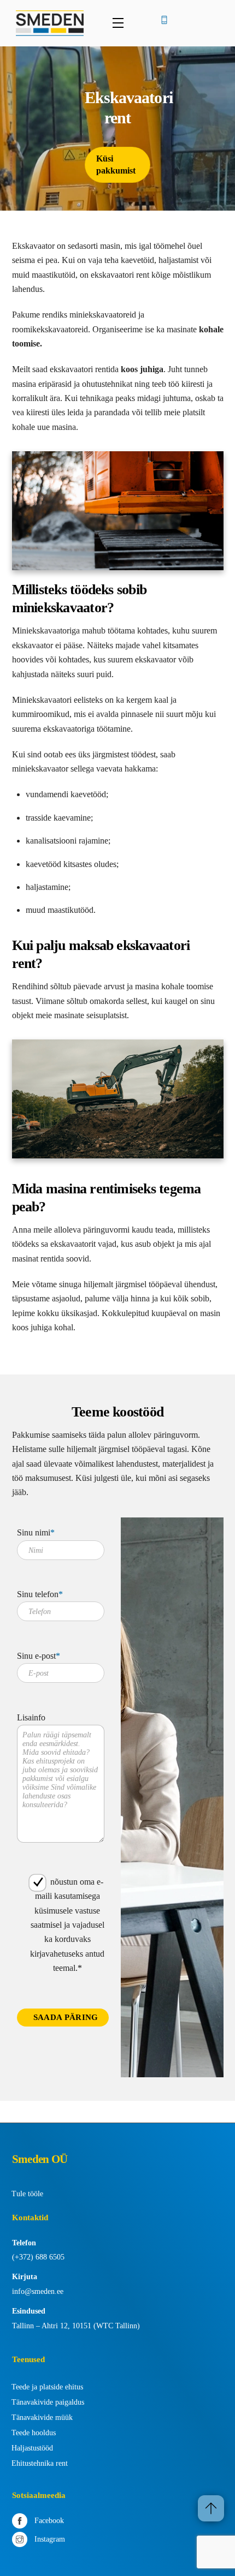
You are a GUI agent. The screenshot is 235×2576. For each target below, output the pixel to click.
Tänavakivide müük (42, 2417)
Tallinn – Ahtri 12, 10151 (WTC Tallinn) (76, 2326)
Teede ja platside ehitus (47, 2387)
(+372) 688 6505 (38, 2257)
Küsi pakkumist (116, 165)
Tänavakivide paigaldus (48, 2402)
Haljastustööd (32, 2448)
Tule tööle (27, 2194)
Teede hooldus (34, 2433)
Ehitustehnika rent (40, 2463)
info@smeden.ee (38, 2291)
